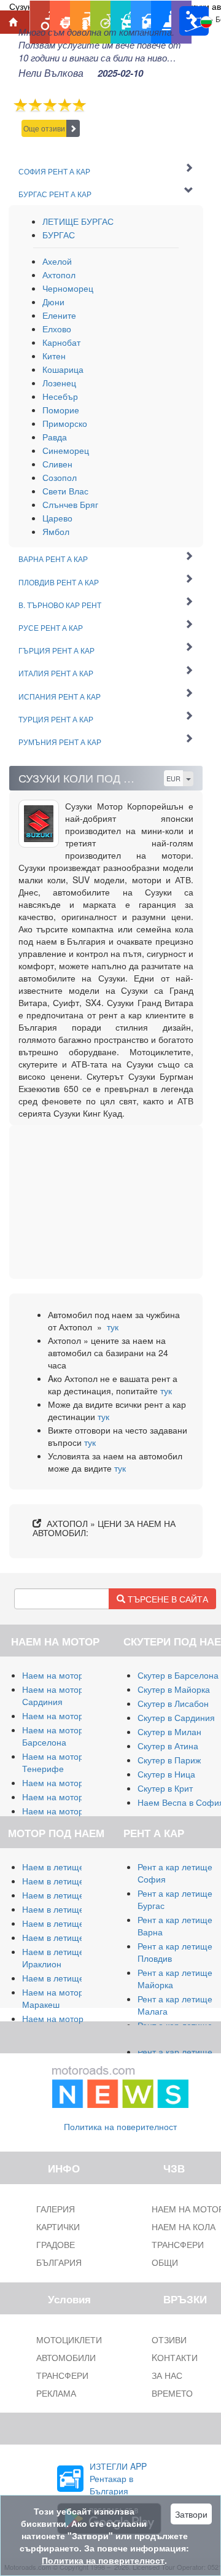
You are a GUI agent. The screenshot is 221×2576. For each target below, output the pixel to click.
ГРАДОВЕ (56, 2244)
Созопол (60, 477)
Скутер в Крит (165, 1788)
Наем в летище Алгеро (68, 1909)
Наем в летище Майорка (72, 1867)
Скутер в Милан (169, 1731)
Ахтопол (59, 275)
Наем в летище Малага (69, 1881)
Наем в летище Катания (71, 1923)
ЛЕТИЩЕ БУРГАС (78, 221)
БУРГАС (59, 235)
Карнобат (61, 342)
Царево (57, 518)
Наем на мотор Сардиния (53, 1695)
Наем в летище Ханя (64, 1937)
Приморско (65, 423)
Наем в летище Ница (65, 1978)
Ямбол (56, 531)
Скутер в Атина (168, 1746)
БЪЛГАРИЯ (59, 2262)
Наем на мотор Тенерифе (53, 1762)
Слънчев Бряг (70, 504)
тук (113, 1327)
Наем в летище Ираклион (53, 1957)
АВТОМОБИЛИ (66, 2357)
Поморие (61, 410)
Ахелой (57, 261)
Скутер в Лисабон (173, 1703)
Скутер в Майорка (174, 1689)
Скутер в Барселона (178, 1675)
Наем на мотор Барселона (53, 1736)
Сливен (57, 464)
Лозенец (59, 383)
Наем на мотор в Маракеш (56, 1998)
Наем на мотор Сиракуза (73, 1715)
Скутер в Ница (166, 1774)
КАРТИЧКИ (58, 2227)
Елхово (57, 329)
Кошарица (63, 369)
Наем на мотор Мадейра (72, 1811)
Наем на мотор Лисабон (71, 1782)
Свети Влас (65, 491)
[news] (120, 2085)
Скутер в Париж (169, 1760)
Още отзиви (44, 128)
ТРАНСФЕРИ (62, 2375)
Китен (54, 356)
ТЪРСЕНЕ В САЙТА (167, 1599)
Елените (59, 315)
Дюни (53, 302)
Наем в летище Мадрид (70, 1895)
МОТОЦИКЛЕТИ (69, 2340)
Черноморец (68, 288)
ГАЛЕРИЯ (56, 2209)
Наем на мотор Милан (68, 1675)
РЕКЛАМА (56, 2393)
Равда (55, 437)
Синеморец (66, 450)
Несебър (60, 396)
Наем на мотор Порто (66, 1797)
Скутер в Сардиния (176, 1717)
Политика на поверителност (120, 2126)
